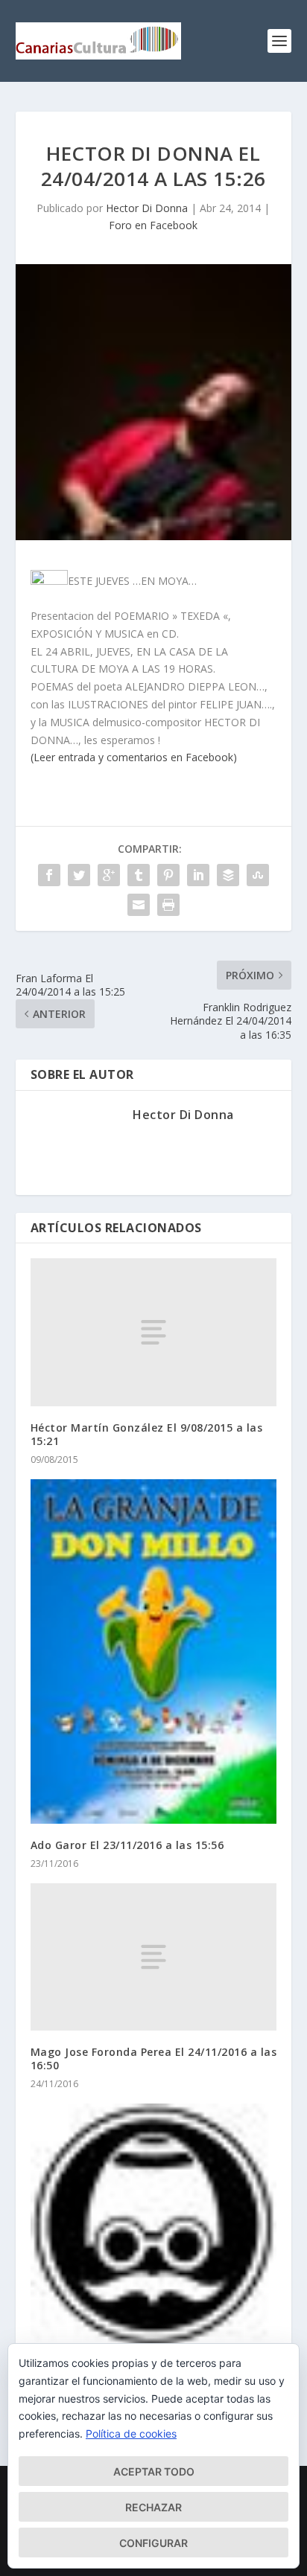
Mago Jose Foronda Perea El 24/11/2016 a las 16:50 (154, 2058)
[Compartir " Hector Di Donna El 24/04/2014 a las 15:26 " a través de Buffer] (228, 875)
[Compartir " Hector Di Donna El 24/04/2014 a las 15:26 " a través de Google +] (109, 875)
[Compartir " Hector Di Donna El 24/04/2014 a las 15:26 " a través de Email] (139, 905)
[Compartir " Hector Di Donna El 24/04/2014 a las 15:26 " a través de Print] (168, 905)
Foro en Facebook (153, 225)
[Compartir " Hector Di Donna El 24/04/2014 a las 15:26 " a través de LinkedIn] (198, 875)
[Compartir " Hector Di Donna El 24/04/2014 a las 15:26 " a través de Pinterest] (168, 875)
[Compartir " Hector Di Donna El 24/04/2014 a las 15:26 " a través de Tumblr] (139, 875)
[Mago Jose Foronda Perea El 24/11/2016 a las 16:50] (154, 1957)
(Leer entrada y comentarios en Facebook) (134, 757)
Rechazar (153, 2507)
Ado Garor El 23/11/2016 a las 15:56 (127, 1845)
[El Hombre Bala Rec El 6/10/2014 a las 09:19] (154, 2227)
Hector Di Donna (147, 208)
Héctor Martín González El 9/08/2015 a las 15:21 (147, 1434)
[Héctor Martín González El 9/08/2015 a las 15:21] (154, 1332)
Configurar (153, 2543)
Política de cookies (131, 2434)
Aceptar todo (154, 2471)
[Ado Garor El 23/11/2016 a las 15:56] (154, 1651)
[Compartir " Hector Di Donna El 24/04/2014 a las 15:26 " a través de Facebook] (49, 875)
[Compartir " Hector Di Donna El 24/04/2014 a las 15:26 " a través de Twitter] (79, 875)
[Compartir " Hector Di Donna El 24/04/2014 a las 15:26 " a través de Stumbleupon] (258, 875)
